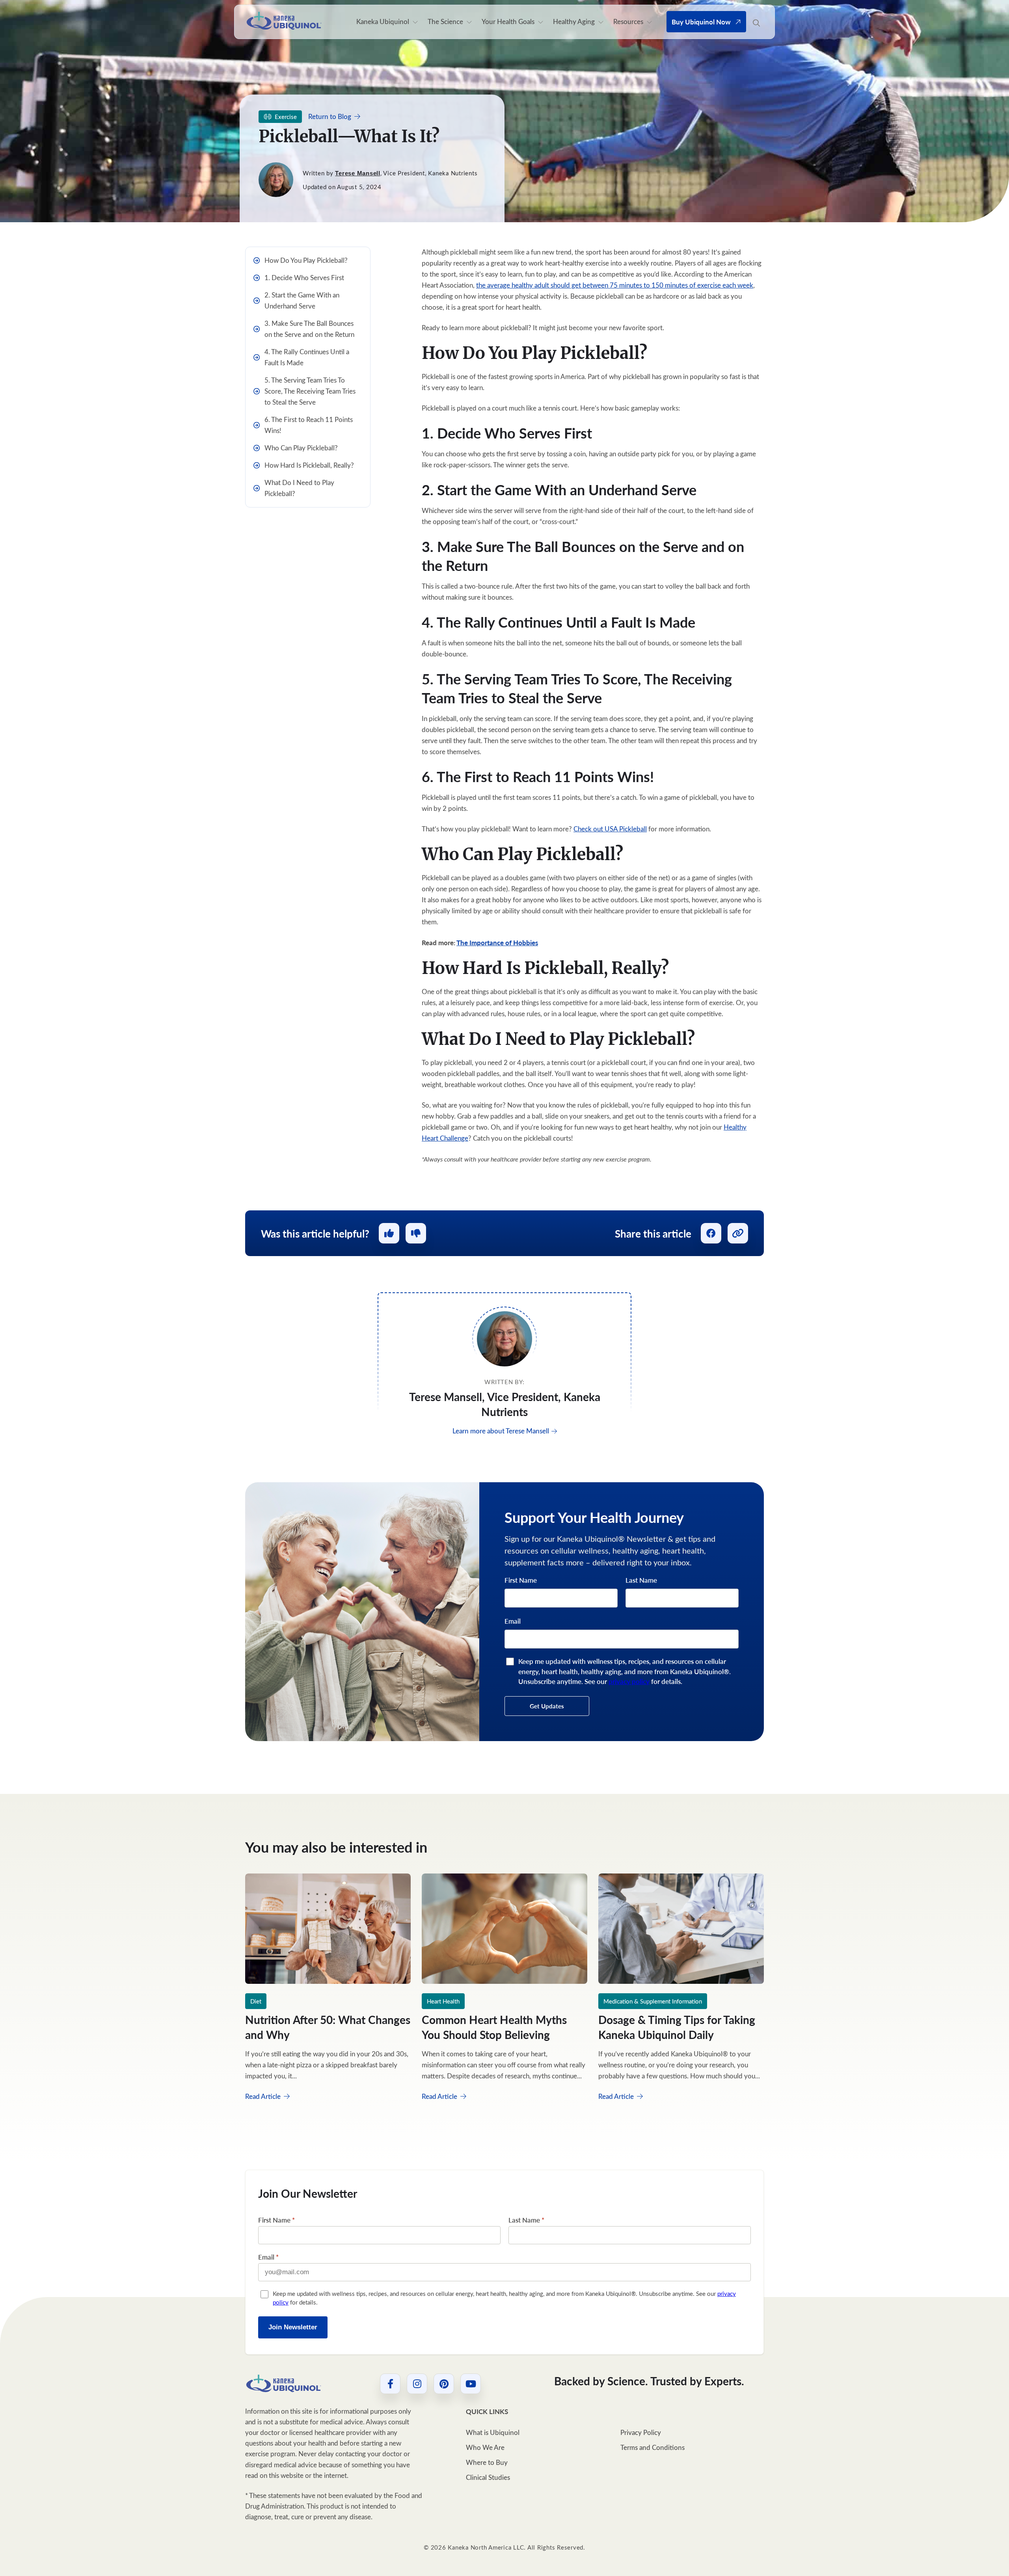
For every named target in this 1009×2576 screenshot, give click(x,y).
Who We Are (485, 2447)
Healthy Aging (574, 21)
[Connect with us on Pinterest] (444, 2384)
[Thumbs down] (416, 1233)
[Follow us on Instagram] (417, 2384)
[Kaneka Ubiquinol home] (284, 21)
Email (513, 1621)
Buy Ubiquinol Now (701, 22)
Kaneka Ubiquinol (383, 21)
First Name (521, 1580)
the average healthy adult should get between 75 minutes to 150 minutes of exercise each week (615, 285)
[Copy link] (738, 1233)
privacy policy (629, 1681)
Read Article (264, 2096)
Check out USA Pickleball (610, 829)
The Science (445, 21)
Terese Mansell (358, 173)
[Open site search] (756, 23)
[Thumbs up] (389, 1233)
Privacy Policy (641, 2432)
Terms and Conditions (652, 2447)
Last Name (641, 1580)
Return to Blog (330, 116)
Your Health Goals (508, 21)
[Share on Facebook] (711, 1233)
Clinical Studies (488, 2477)
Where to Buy (487, 2462)
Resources (628, 21)
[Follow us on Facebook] (390, 2384)
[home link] (284, 2384)
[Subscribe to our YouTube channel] (471, 2384)
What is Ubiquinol (493, 2432)
